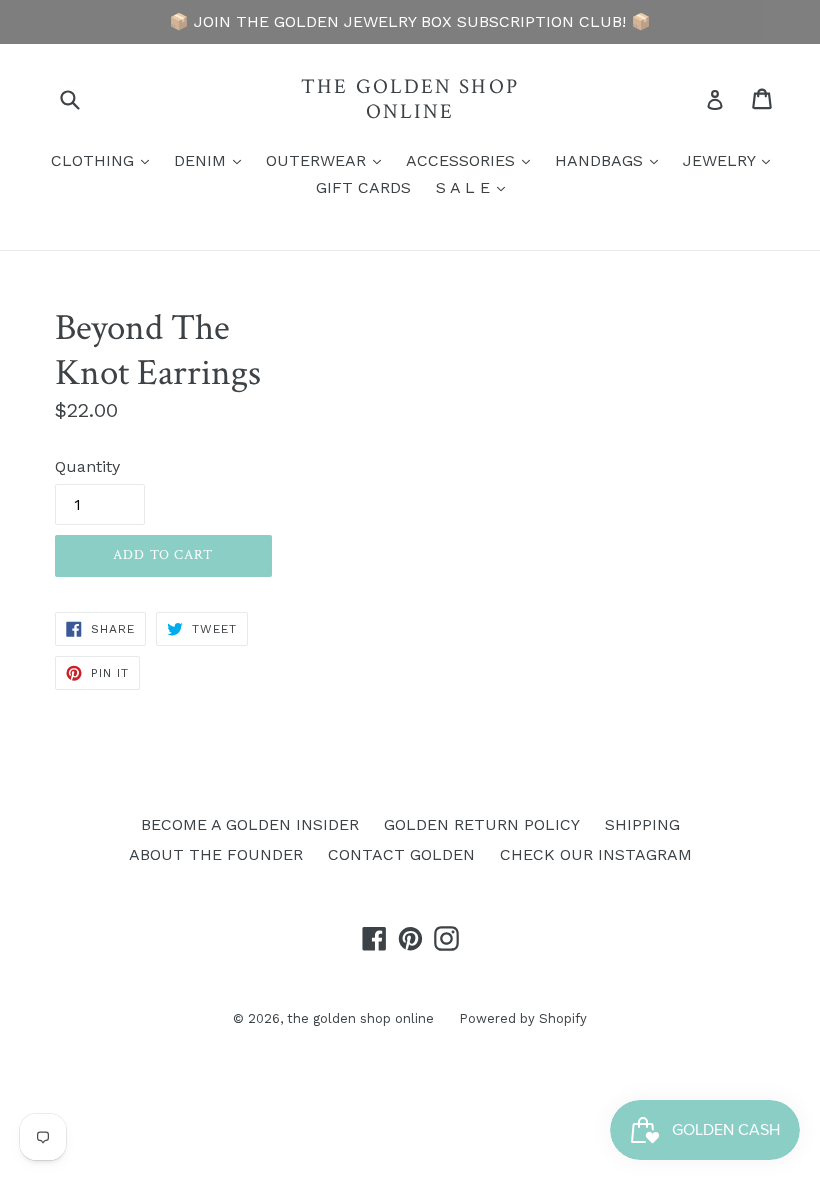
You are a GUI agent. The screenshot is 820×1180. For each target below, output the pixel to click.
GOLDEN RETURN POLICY (482, 824)
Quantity (87, 466)
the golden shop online (410, 99)
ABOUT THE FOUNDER (216, 854)
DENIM (212, 160)
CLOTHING (105, 160)
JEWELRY (731, 160)
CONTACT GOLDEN (401, 854)
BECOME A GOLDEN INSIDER (250, 824)
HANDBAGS (611, 160)
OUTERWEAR (328, 160)
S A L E (475, 187)
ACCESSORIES (473, 160)
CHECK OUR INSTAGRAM (596, 854)
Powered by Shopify (523, 1018)
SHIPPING (642, 824)
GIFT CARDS (363, 187)
